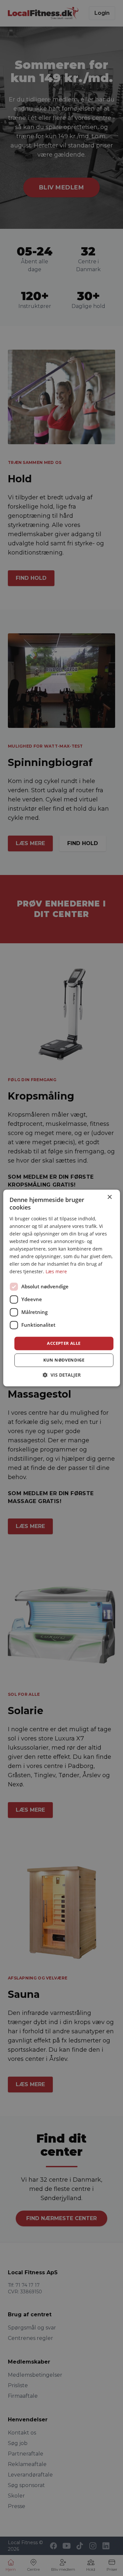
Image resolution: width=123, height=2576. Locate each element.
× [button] (109, 1197)
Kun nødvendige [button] (64, 1360)
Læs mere (56, 1272)
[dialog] (61, 1288)
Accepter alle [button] (64, 1343)
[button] (62, 1375)
